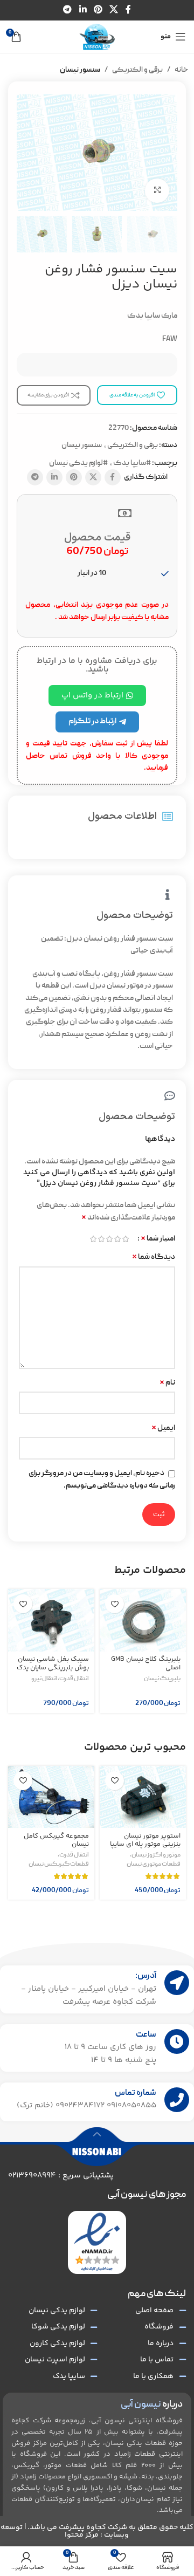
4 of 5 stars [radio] (101, 1239)
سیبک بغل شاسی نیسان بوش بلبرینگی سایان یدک (53, 1663)
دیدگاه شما (154, 1257)
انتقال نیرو (44, 1679)
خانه (182, 70)
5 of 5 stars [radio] (93, 1239)
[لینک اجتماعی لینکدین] (83, 10)
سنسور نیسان (80, 70)
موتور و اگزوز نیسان (156, 1855)
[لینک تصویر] (97, 2243)
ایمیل (163, 1428)
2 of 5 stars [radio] (117, 1239)
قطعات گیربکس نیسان (59, 1865)
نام (167, 1383)
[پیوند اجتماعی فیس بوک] (128, 10)
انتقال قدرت (74, 1679)
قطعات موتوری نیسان (154, 1865)
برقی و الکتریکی (137, 70)
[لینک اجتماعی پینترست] (98, 10)
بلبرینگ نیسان (162, 1679)
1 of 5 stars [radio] (125, 1239)
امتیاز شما (158, 1239)
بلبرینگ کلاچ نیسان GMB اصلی (146, 1663)
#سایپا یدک (132, 463)
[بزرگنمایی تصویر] (157, 191)
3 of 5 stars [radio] (109, 1239)
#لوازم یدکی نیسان (78, 463)
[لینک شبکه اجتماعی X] (114, 10)
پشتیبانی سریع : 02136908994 (61, 2176)
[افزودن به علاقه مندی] (115, 1604)
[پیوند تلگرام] (68, 10)
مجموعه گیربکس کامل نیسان (56, 1840)
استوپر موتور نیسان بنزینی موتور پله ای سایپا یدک (145, 1844)
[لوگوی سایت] (97, 37)
